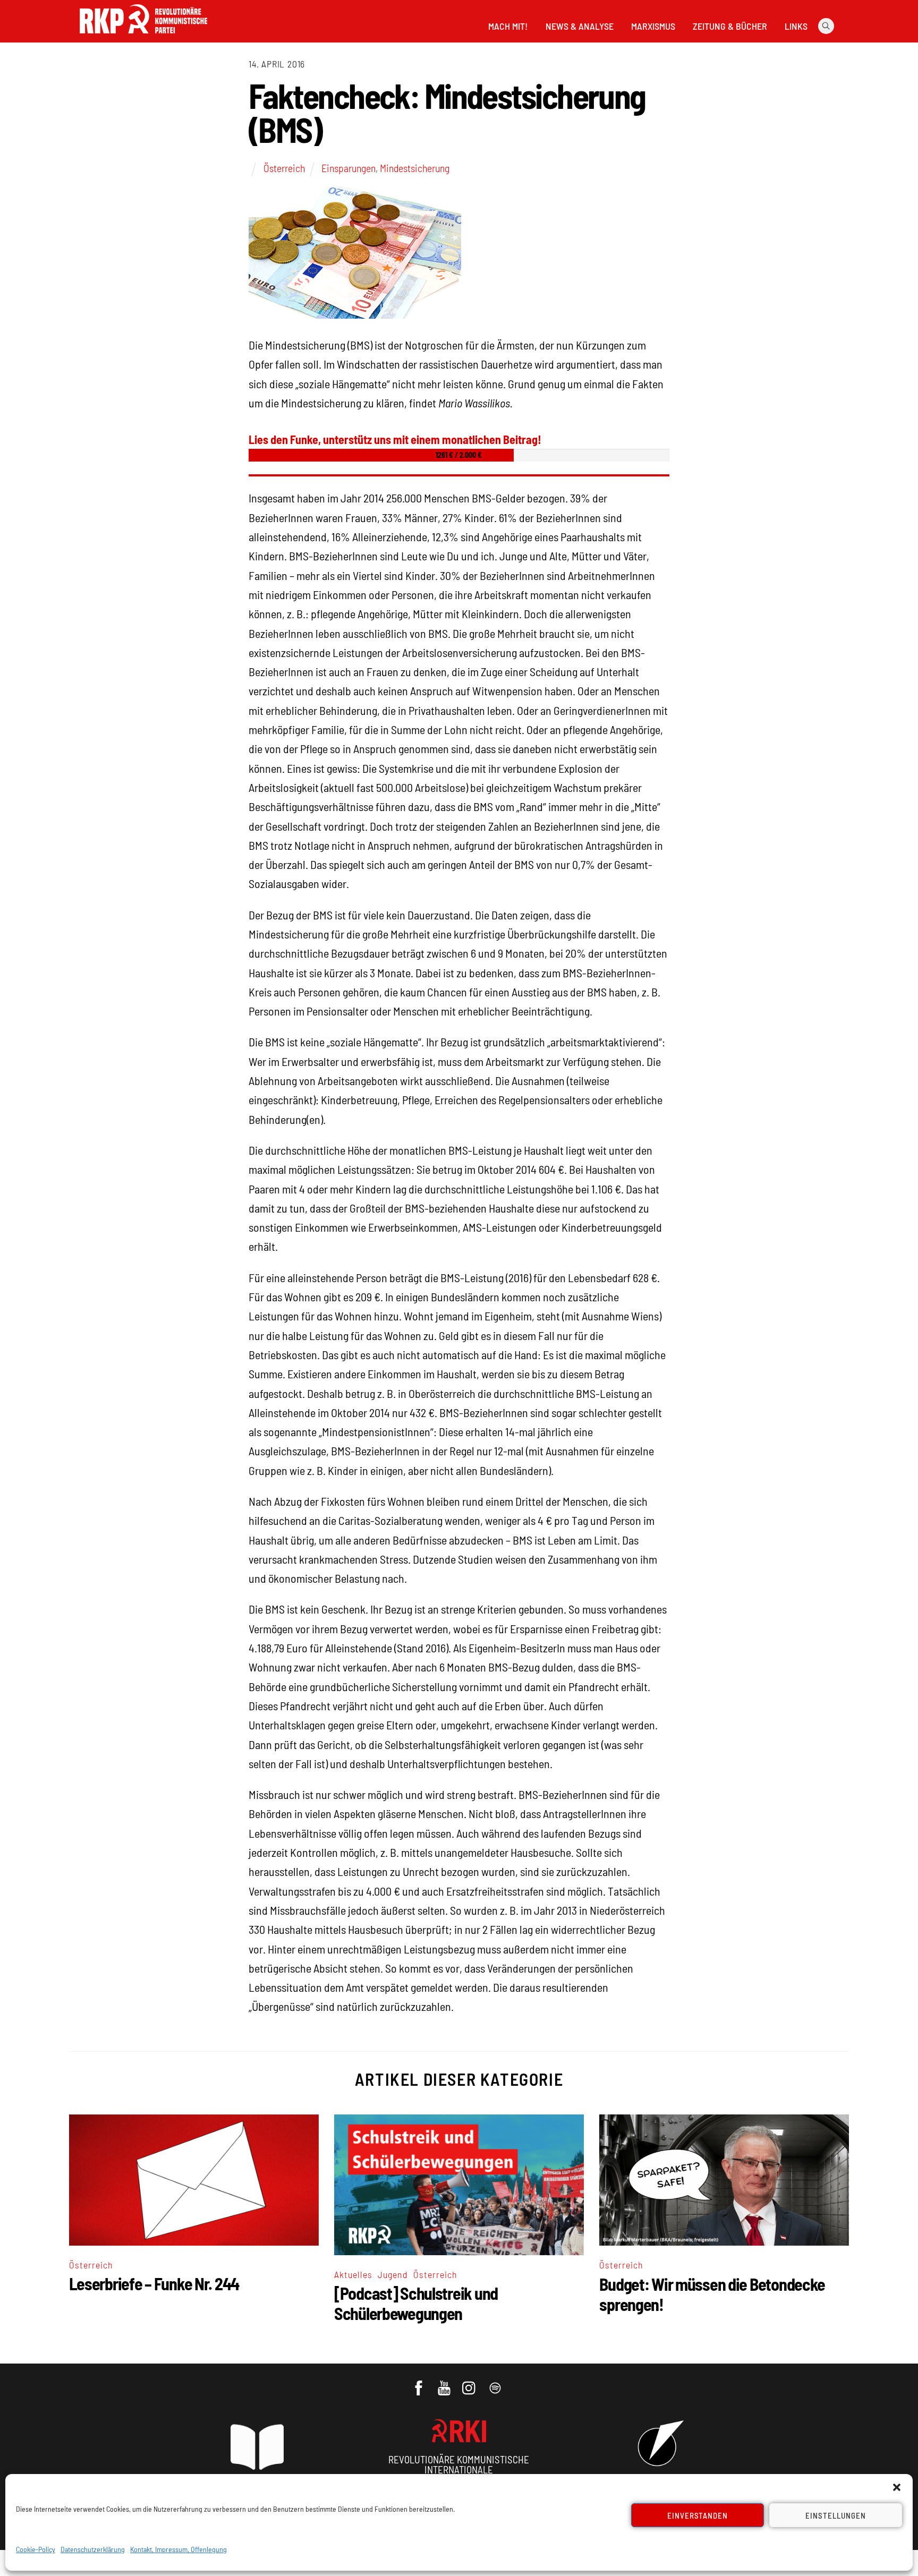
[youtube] (445, 2383)
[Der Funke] (143, 37)
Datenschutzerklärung (93, 2549)
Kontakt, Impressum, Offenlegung (178, 2549)
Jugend (393, 2274)
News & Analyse (580, 26)
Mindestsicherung (415, 168)
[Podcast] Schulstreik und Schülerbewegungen (416, 2303)
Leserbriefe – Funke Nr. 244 (154, 2283)
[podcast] (496, 2383)
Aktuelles (353, 2274)
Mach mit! (508, 26)
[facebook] (419, 2383)
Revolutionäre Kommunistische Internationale (459, 2464)
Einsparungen (348, 168)
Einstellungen (836, 2515)
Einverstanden (698, 2515)
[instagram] (470, 2383)
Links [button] (796, 26)
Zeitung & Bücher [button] (730, 26)
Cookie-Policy (36, 2549)
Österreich (284, 168)
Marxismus (653, 26)
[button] (897, 2487)
